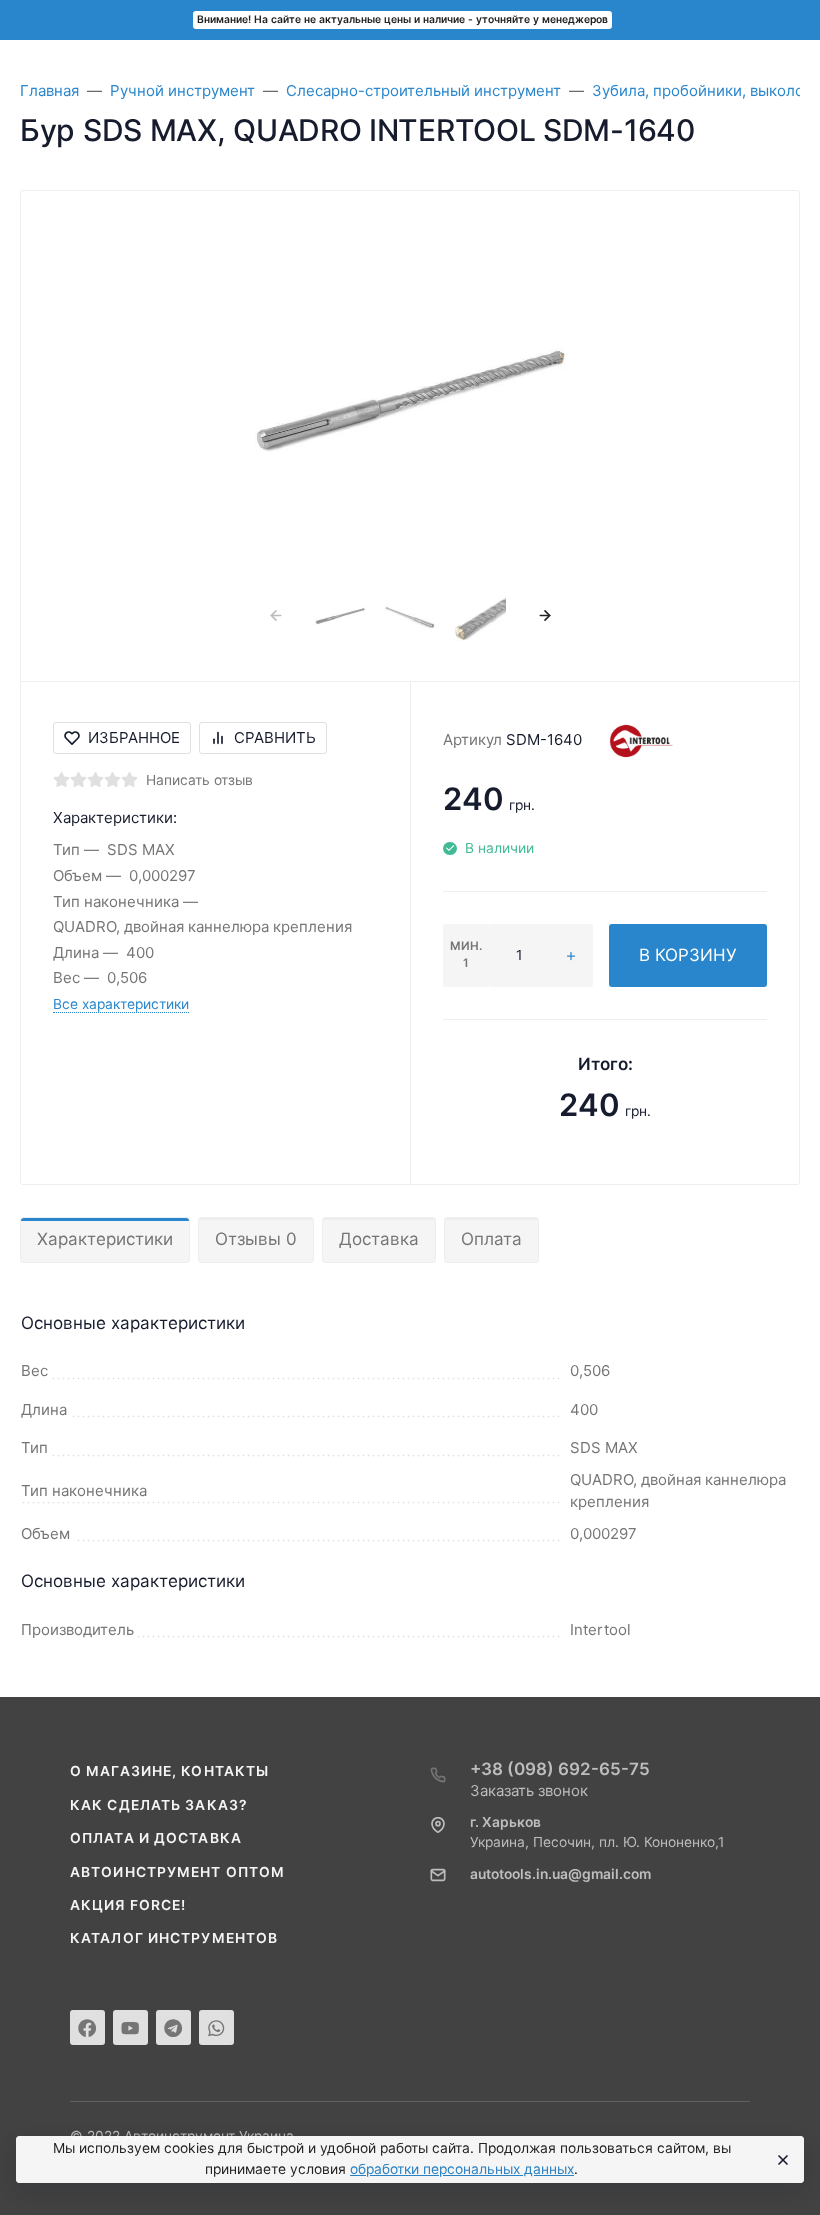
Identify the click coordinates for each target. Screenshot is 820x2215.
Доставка (379, 1239)
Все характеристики (121, 1004)
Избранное (134, 737)
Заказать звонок (529, 1790)
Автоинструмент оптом (177, 1872)
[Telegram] (173, 2027)
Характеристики (105, 1239)
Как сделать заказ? (159, 1805)
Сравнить (275, 737)
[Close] (780, 2160)
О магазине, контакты (169, 1771)
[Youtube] (130, 2027)
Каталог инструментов (174, 1938)
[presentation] (275, 614)
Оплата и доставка (156, 1838)
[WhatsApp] (216, 2027)
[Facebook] (87, 2027)
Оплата (491, 1239)
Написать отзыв (199, 780)
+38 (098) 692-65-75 (560, 1769)
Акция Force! (128, 1905)
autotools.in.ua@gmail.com (560, 1874)
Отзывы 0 (256, 1239)
